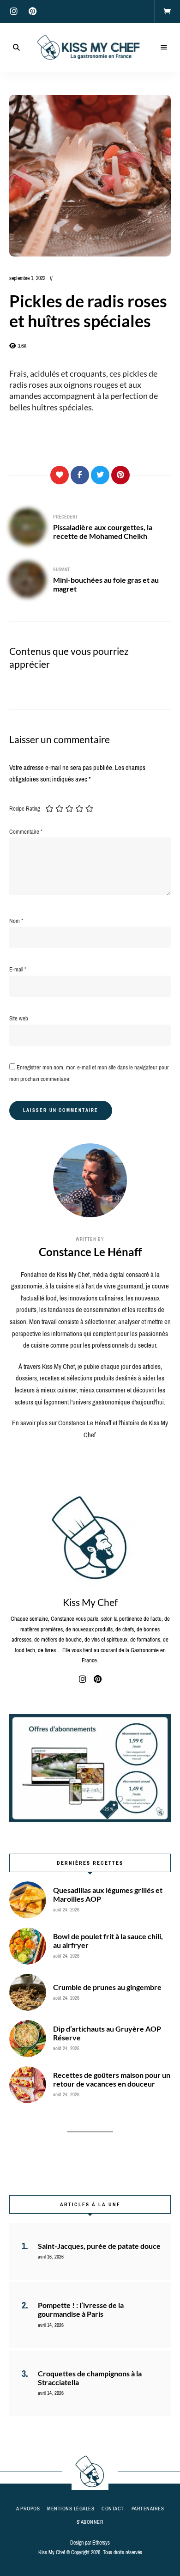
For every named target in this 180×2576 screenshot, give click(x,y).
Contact (113, 2509)
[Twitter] (100, 475)
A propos (28, 2509)
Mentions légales (71, 2509)
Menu (164, 48)
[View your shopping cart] (167, 12)
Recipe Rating (25, 809)
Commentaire (26, 832)
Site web (19, 1018)
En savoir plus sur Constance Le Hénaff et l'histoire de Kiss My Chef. (90, 1429)
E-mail (18, 969)
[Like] (60, 475)
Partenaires (148, 2509)
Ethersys (101, 2543)
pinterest (32, 12)
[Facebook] (80, 475)
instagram (14, 12)
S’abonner (90, 2522)
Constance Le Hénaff (90, 1252)
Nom (16, 921)
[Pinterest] (120, 475)
